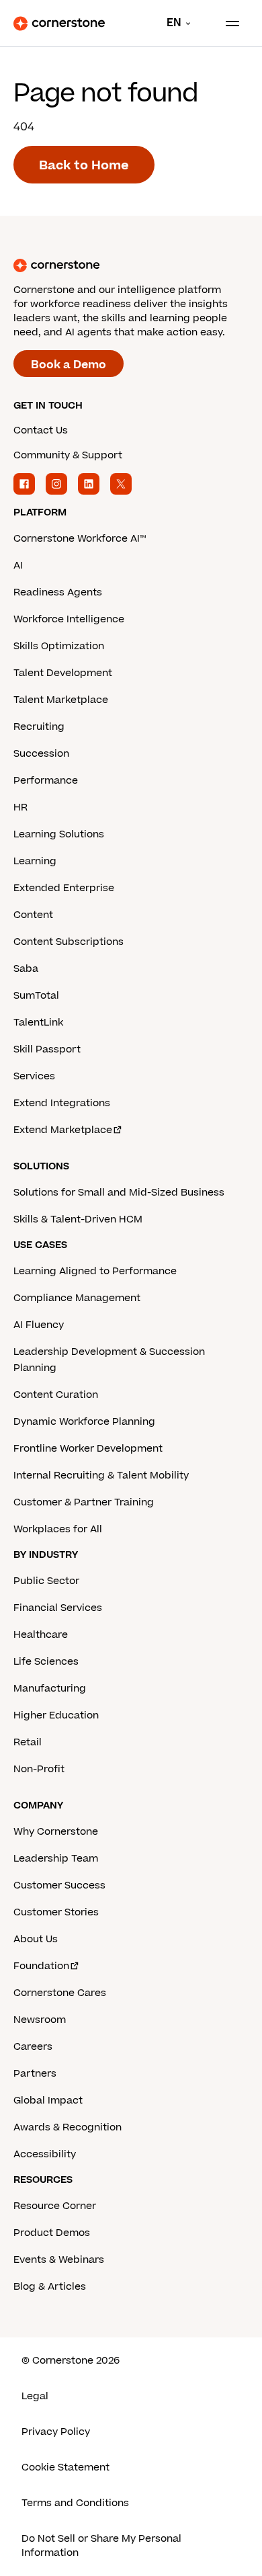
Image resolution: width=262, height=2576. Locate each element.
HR (20, 807)
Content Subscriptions (69, 942)
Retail (28, 1742)
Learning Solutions (59, 834)
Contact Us (41, 430)
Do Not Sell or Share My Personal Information (101, 2546)
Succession (41, 754)
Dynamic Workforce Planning (84, 1422)
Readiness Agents (58, 592)
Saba (26, 969)
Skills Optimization (59, 646)
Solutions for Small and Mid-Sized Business (119, 1193)
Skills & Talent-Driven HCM (78, 1219)
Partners (35, 2074)
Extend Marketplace (63, 1130)
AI (18, 566)
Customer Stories (56, 1912)
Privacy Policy (56, 2432)
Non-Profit (39, 1769)
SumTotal (36, 996)
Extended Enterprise (64, 888)
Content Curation (56, 1395)
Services (34, 1076)
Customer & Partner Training (84, 1502)
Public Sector (46, 1581)
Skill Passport (47, 1049)
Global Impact (48, 2101)
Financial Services (58, 1608)
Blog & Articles (50, 2287)
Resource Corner (55, 2206)
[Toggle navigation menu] (227, 24)
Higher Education (56, 1715)
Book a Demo (69, 365)
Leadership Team (56, 1859)
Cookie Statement (65, 2467)
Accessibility (45, 2154)
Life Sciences (46, 1662)
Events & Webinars (59, 2260)
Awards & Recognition (68, 2127)
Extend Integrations (62, 1103)
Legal (35, 2396)
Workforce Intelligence (69, 619)
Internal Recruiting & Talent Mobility (101, 1476)
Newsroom (40, 2020)
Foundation (41, 1966)
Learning (35, 861)
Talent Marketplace (61, 700)
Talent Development (63, 673)
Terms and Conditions (75, 2503)
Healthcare (41, 1635)
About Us (36, 1939)
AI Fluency (39, 1325)
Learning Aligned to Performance (95, 1271)
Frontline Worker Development (88, 1449)
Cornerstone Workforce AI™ (80, 539)
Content (33, 915)
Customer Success (59, 1885)
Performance (46, 781)
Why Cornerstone (56, 1832)
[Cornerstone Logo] (59, 24)
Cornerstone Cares (60, 1993)
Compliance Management (77, 1298)
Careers (33, 2047)
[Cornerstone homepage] (131, 265)
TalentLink (38, 1023)
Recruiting (39, 727)
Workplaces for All (58, 1529)
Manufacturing (50, 1689)
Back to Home (84, 166)
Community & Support (68, 455)
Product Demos (52, 2233)
